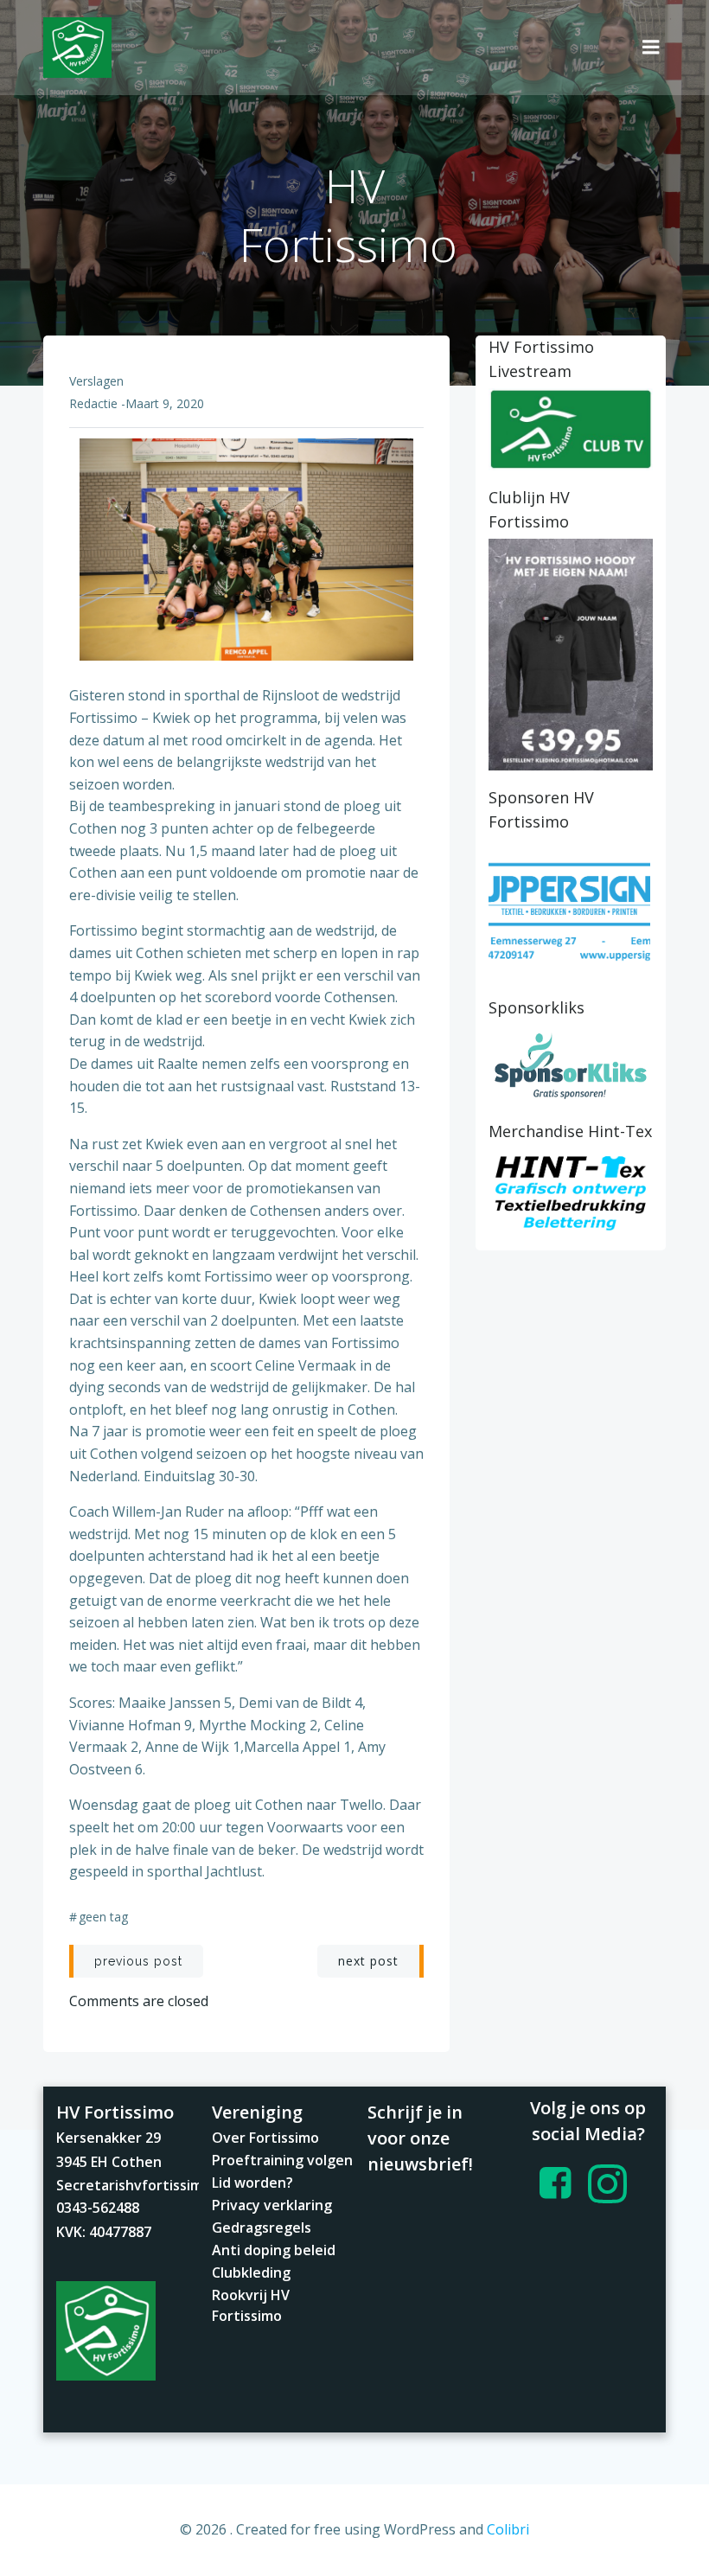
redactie (93, 403)
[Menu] (651, 48)
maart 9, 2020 (165, 403)
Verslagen (96, 381)
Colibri (508, 2529)
